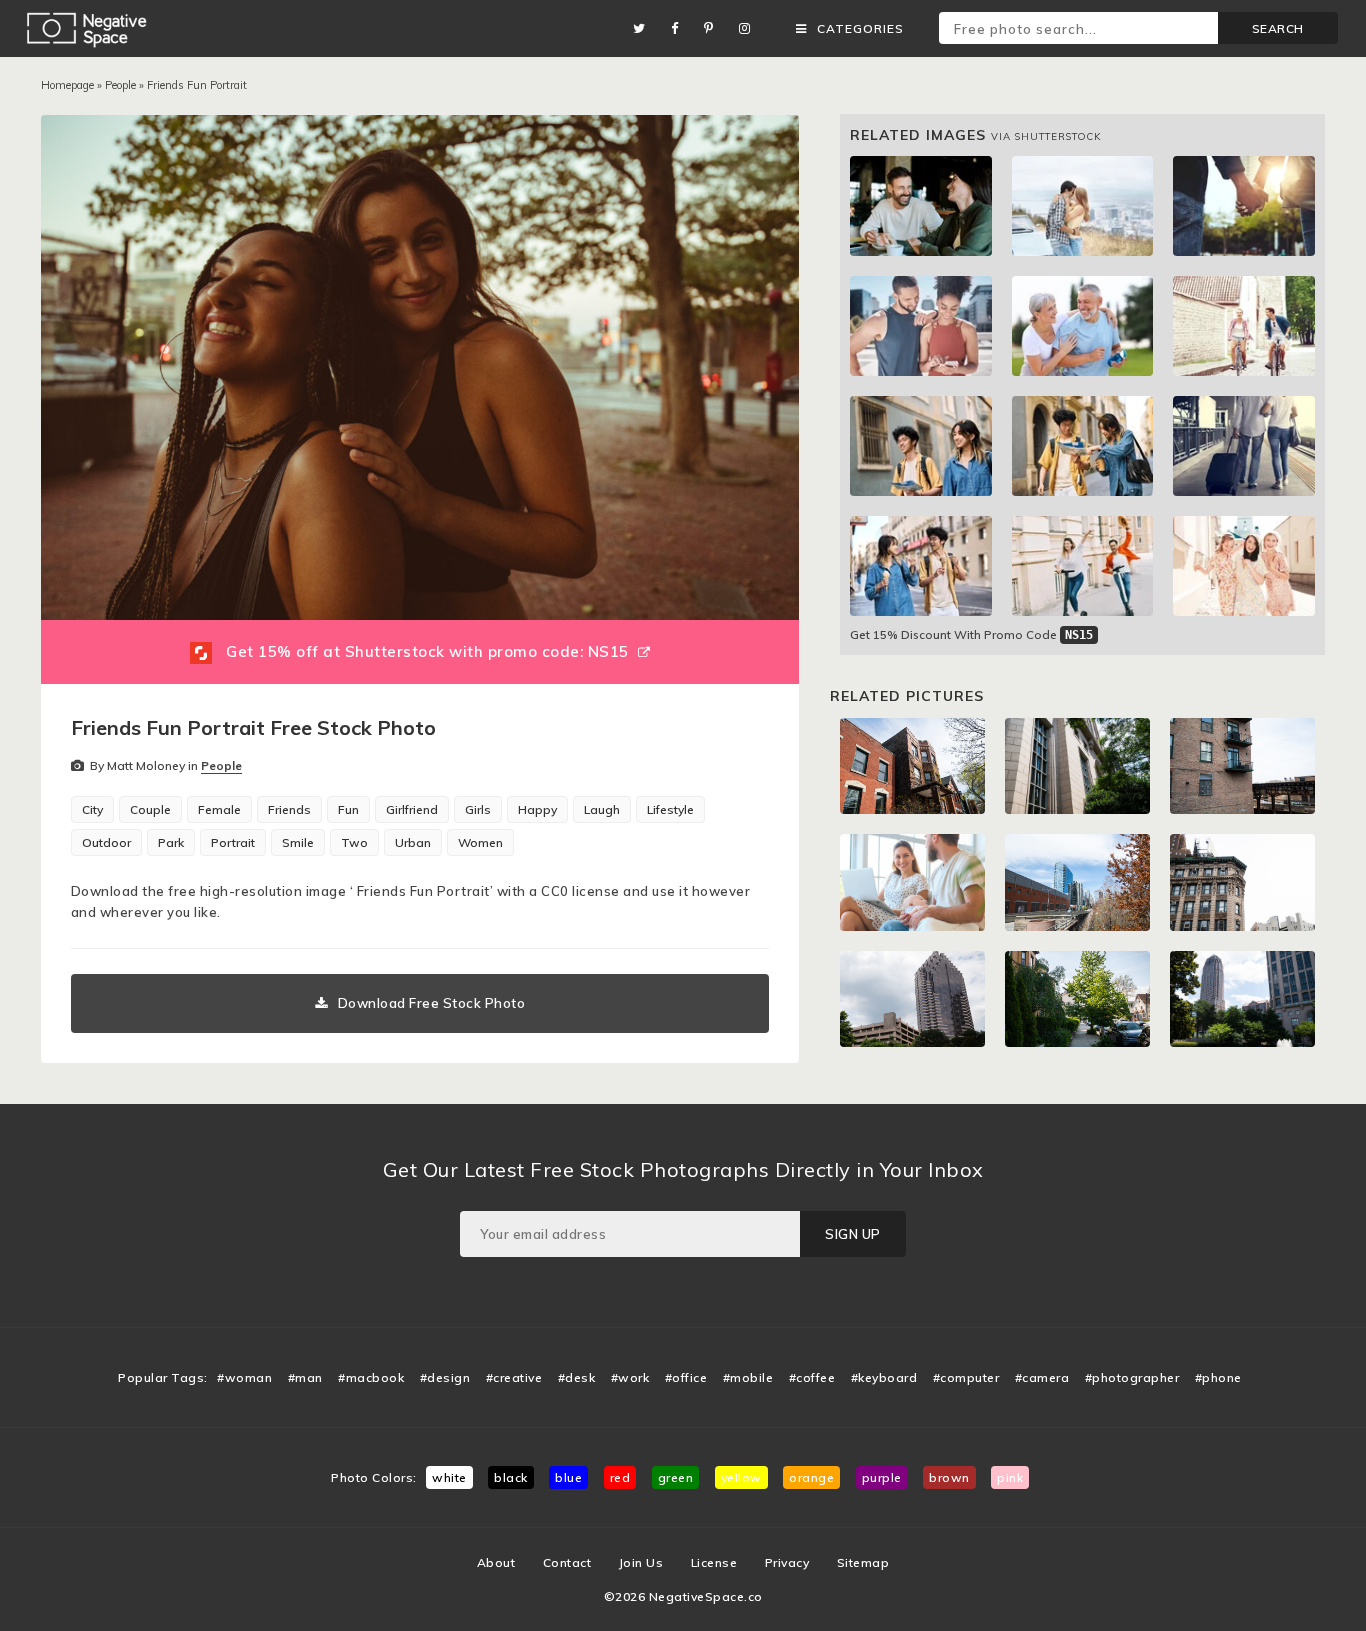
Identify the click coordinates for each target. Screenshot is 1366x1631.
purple (882, 1477)
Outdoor (106, 842)
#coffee (812, 1377)
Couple (150, 809)
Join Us (641, 1562)
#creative (514, 1377)
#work (630, 1377)
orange (811, 1477)
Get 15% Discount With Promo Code (971, 634)
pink (1010, 1477)
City (92, 809)
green (676, 1477)
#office (686, 1377)
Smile (298, 842)
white (449, 1477)
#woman (244, 1377)
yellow (741, 1477)
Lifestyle (670, 809)
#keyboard (884, 1377)
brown (949, 1477)
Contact (567, 1562)
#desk (577, 1377)
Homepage (67, 85)
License (714, 1562)
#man (305, 1377)
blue (568, 1477)
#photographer (1132, 1377)
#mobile (748, 1377)
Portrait (233, 842)
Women (480, 842)
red (620, 1477)
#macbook (371, 1377)
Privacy (787, 1562)
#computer (966, 1377)
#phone (1218, 1377)
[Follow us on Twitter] (644, 28)
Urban (413, 842)
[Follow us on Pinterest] (714, 28)
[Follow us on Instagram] (750, 28)
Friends (289, 809)
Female (219, 809)
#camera (1042, 1377)
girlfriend (412, 809)
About (496, 1562)
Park (171, 842)
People (120, 85)
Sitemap (863, 1562)
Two (354, 842)
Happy (537, 809)
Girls (478, 809)
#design (445, 1377)
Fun (348, 809)
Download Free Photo (432, 1003)
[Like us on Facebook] (680, 28)
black (511, 1477)
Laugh (602, 809)
